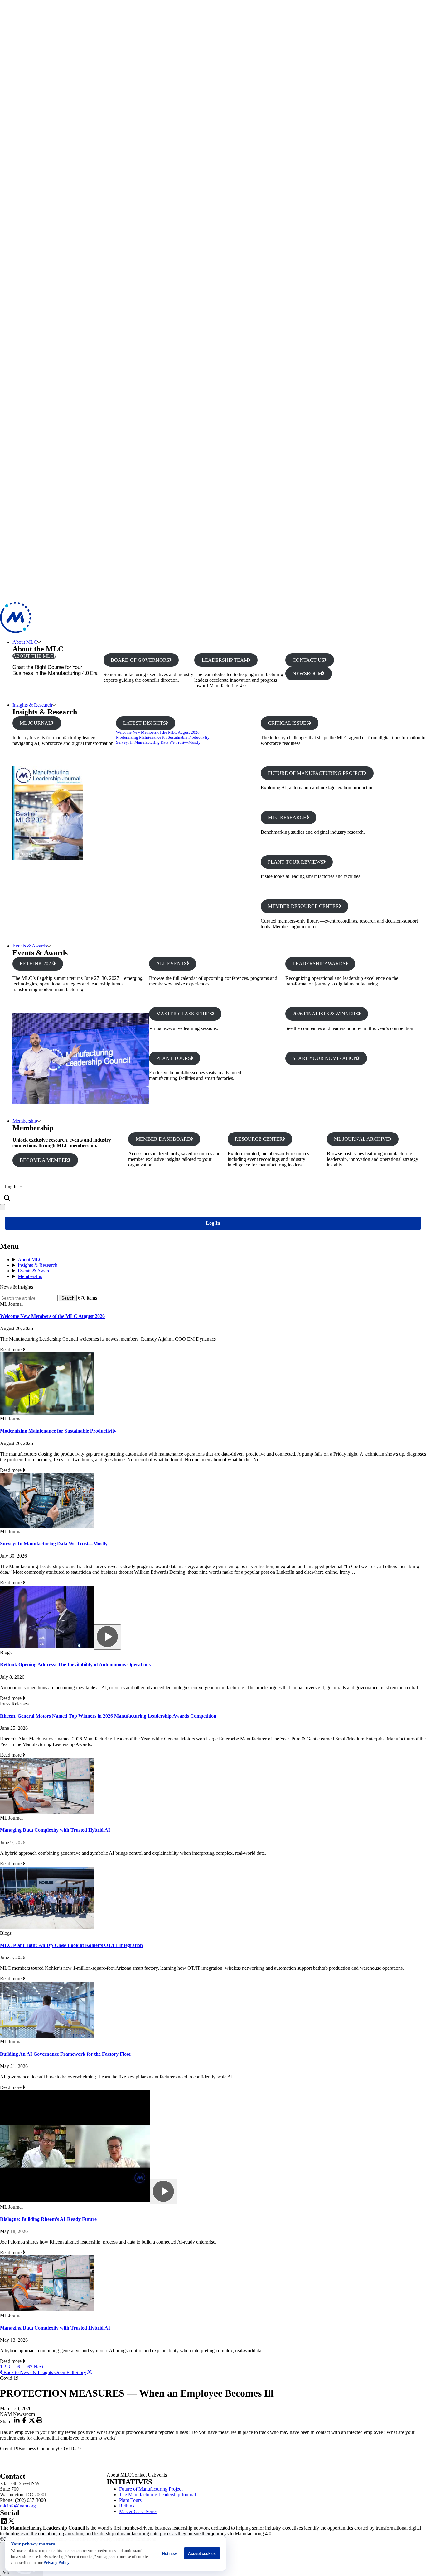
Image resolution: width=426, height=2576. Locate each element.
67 (31, 2367)
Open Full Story (70, 2372)
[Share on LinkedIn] (17, 2422)
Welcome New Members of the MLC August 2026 (158, 732)
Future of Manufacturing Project (151, 2489)
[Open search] (7, 1198)
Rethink (127, 2506)
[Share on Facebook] (25, 2422)
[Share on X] (32, 2422)
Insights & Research (32, 705)
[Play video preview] (107, 1637)
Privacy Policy (56, 2562)
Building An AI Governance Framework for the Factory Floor (66, 2054)
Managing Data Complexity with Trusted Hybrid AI (55, 1830)
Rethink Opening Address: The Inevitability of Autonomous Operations (75, 1665)
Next (39, 2367)
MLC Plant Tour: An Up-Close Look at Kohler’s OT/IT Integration (71, 1945)
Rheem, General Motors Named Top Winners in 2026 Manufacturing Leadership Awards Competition (108, 1716)
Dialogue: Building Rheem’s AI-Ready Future (48, 2219)
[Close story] (90, 2372)
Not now (169, 2554)
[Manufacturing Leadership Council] (16, 631)
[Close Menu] (2, 1207)
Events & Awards (30, 946)
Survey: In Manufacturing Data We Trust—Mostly (158, 742)
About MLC (25, 642)
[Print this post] (39, 2422)
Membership (25, 1121)
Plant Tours (130, 2500)
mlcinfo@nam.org (18, 2506)
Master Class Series (138, 2511)
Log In (11, 1187)
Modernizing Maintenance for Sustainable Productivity (163, 737)
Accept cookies (202, 2554)
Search (68, 1298)
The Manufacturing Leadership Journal (157, 2495)
